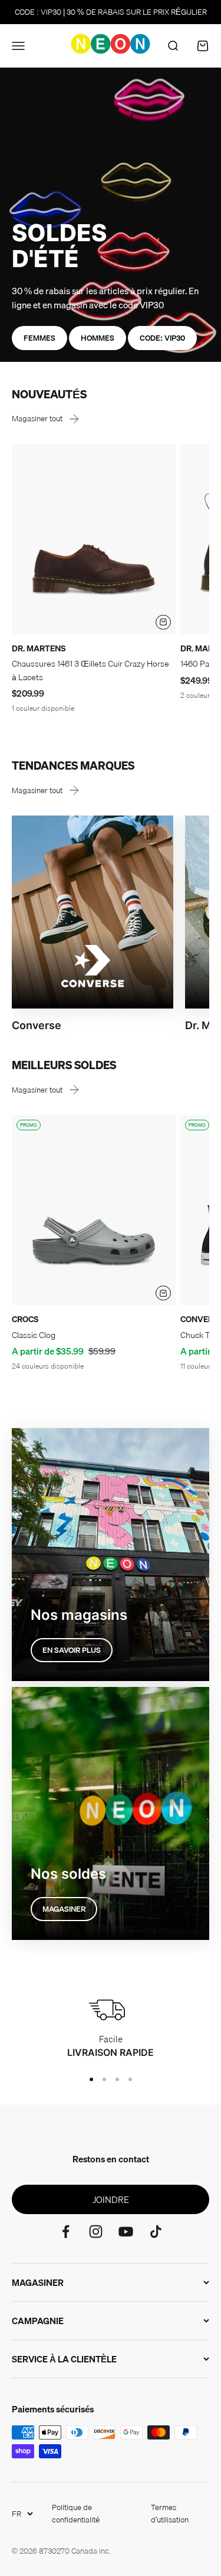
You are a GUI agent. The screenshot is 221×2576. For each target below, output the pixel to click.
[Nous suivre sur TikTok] (156, 2231)
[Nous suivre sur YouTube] (126, 2231)
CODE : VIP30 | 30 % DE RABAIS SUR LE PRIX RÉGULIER (111, 12)
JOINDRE (111, 2199)
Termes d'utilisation (170, 2513)
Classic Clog (34, 1335)
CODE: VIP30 (162, 338)
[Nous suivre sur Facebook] (66, 2231)
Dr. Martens (39, 648)
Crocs (25, 1319)
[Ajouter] (163, 623)
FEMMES (39, 338)
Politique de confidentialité (76, 2513)
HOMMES (98, 338)
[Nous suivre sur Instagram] (96, 2231)
